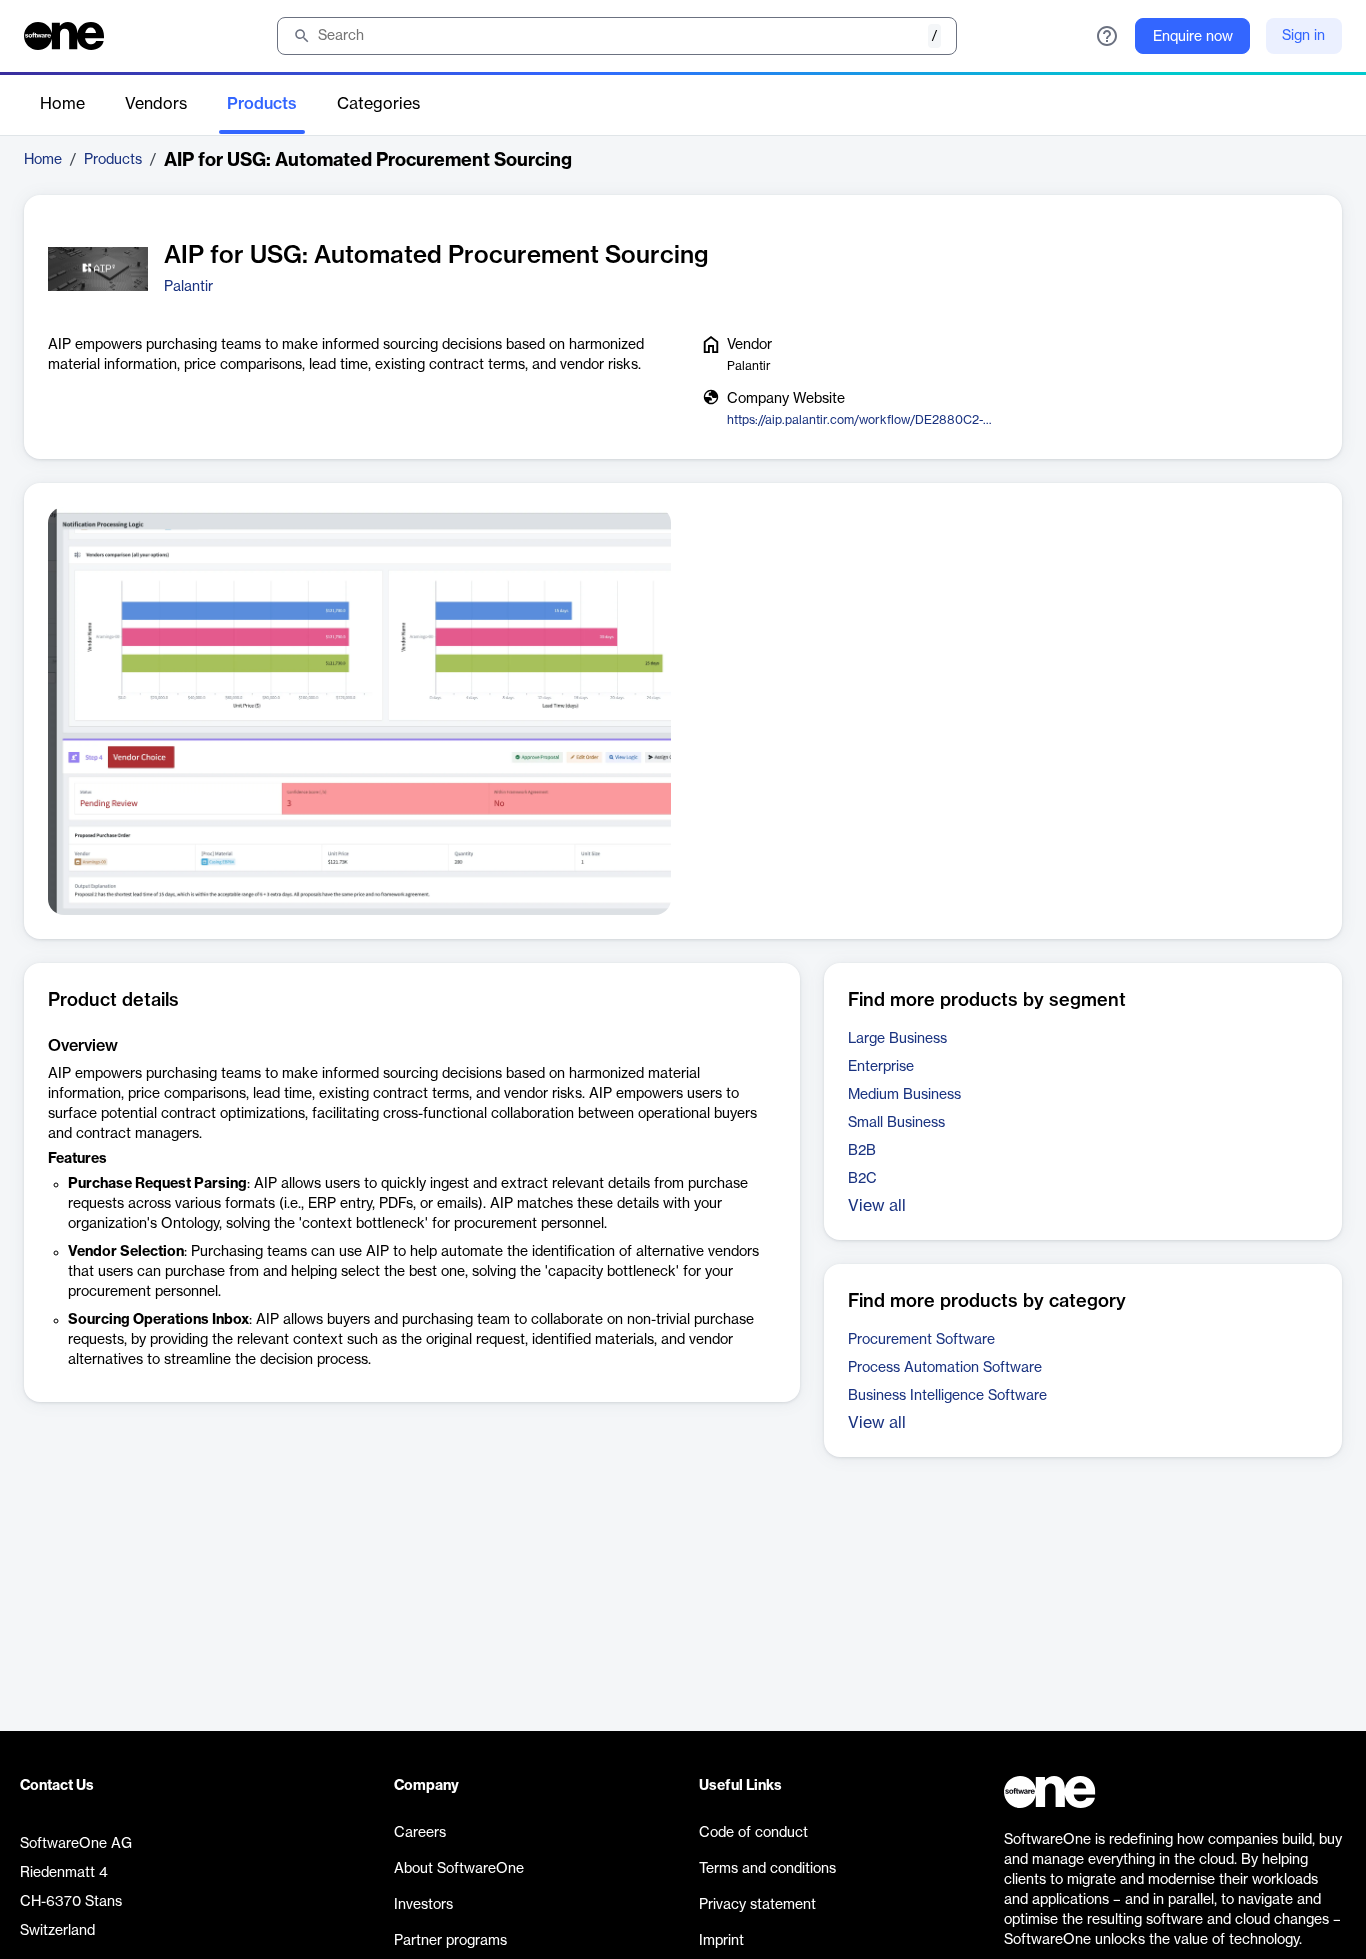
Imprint (721, 1941)
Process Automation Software (945, 1368)
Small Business (896, 1123)
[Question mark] (1107, 36)
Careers (420, 1833)
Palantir (188, 287)
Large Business (897, 1039)
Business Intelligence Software (947, 1396)
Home (62, 104)
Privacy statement (757, 1905)
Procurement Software (921, 1340)
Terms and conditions (767, 1869)
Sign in (1303, 36)
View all (877, 1206)
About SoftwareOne (459, 1869)
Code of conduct (753, 1833)
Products (262, 104)
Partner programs (450, 1941)
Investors (423, 1905)
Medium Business (904, 1095)
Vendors (156, 104)
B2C (862, 1179)
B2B (862, 1151)
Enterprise (881, 1067)
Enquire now (1193, 37)
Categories (378, 104)
